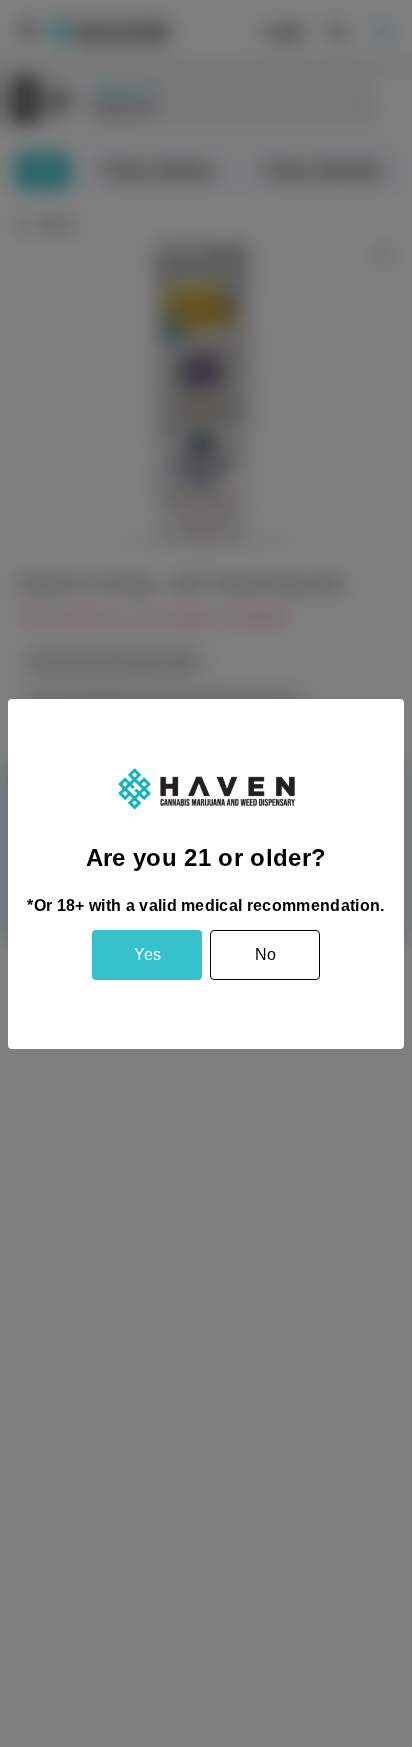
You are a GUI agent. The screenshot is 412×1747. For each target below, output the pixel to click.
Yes (147, 954)
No (265, 954)
